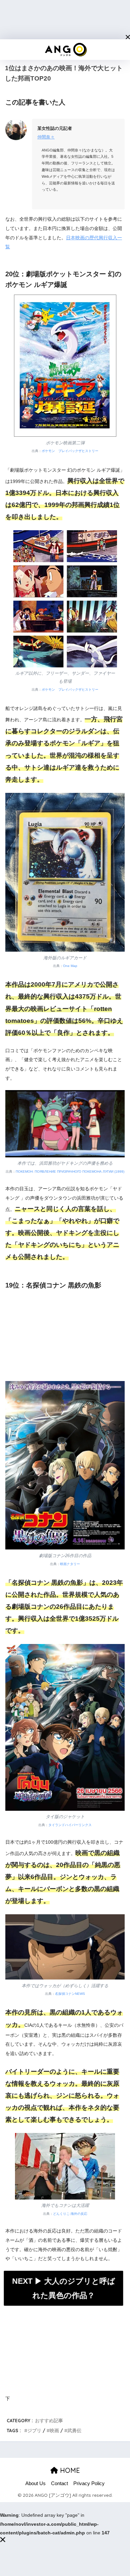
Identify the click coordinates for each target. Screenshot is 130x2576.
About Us (35, 2483)
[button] (128, 37)
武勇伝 (74, 2430)
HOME (69, 2470)
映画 (54, 2430)
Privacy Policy (89, 2483)
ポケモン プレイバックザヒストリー (70, 451)
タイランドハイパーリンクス (70, 1825)
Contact (59, 2483)
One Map (70, 966)
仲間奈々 (46, 137)
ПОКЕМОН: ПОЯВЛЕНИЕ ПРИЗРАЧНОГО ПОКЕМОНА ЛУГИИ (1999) (70, 1171)
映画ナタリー (70, 1564)
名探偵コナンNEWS (70, 1994)
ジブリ (34, 2430)
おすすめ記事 (49, 2420)
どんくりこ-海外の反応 (70, 2214)
